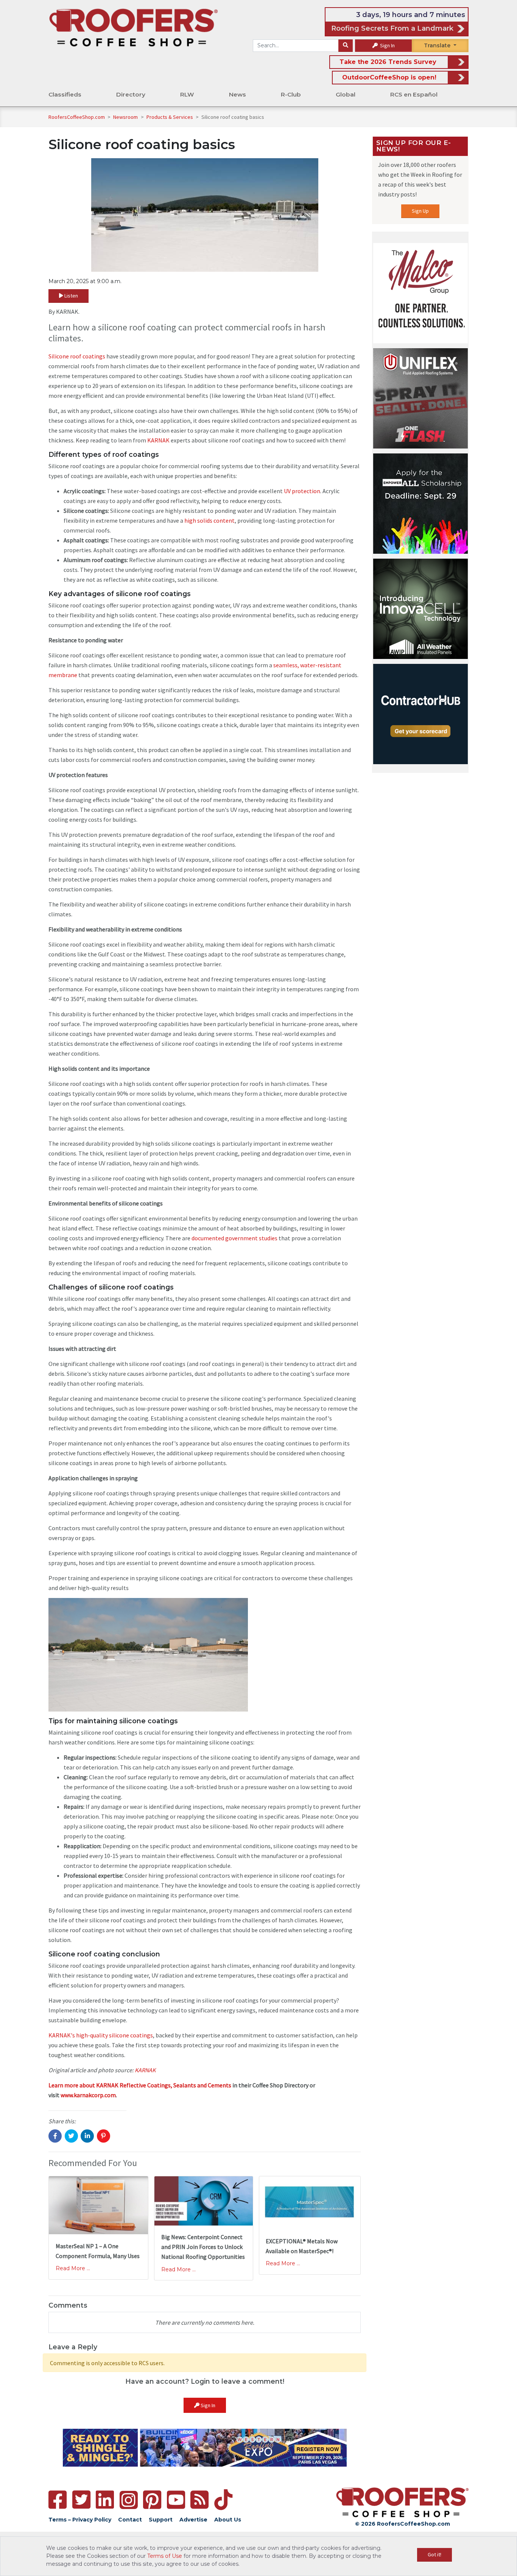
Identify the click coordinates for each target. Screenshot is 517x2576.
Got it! (434, 2554)
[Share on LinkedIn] (87, 2136)
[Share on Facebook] (55, 2136)
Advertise (193, 2520)
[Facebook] (58, 2500)
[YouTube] (176, 2500)
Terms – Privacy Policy (80, 2520)
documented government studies (234, 1238)
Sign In (387, 45)
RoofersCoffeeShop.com (77, 117)
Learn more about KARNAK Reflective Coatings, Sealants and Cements (140, 2085)
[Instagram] (129, 2500)
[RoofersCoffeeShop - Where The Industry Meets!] (133, 27)
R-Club (291, 94)
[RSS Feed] (199, 2500)
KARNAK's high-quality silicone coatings (101, 2035)
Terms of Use (165, 2556)
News (237, 94)
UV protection (302, 491)
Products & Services (170, 117)
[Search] (346, 46)
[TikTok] (223, 2500)
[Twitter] (81, 2500)
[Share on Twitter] (71, 2136)
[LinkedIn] (105, 2500)
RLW (187, 94)
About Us (228, 2520)
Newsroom (126, 117)
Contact (130, 2520)
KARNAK (158, 440)
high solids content (209, 520)
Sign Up (420, 211)
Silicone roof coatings (77, 356)
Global (346, 94)
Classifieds (65, 94)
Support (161, 2520)
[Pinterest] (152, 2500)
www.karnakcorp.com (88, 2095)
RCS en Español (414, 94)
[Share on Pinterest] (104, 2136)
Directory (131, 94)
